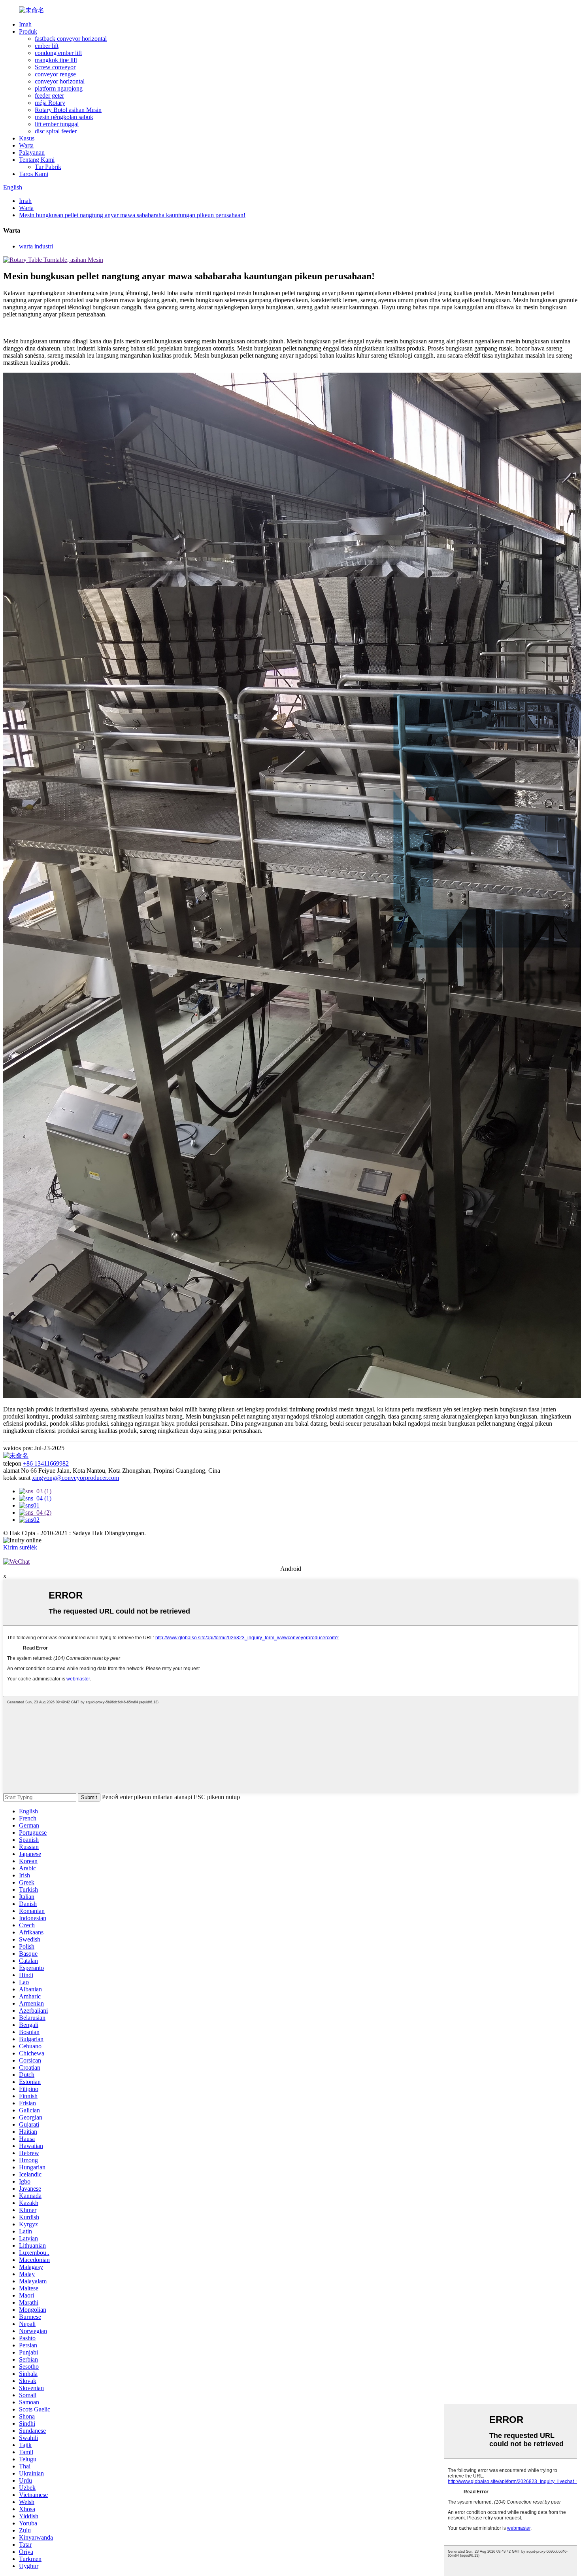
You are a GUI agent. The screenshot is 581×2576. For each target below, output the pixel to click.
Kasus (27, 138)
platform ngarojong (59, 88)
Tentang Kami (37, 160)
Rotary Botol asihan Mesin (68, 110)
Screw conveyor (55, 67)
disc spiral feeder (56, 131)
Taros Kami (34, 174)
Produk (28, 31)
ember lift (47, 46)
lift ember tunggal (57, 124)
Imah (25, 24)
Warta (26, 145)
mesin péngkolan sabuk (64, 117)
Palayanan (32, 152)
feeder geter (49, 96)
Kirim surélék (20, 1547)
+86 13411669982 (46, 1463)
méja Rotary (50, 103)
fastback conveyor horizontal (71, 39)
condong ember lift (58, 53)
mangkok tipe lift (56, 60)
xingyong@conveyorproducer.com (75, 1478)
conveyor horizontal (60, 81)
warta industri (36, 246)
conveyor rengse (55, 74)
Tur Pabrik (48, 167)
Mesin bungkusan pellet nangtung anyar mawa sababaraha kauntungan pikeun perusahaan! (132, 215)
